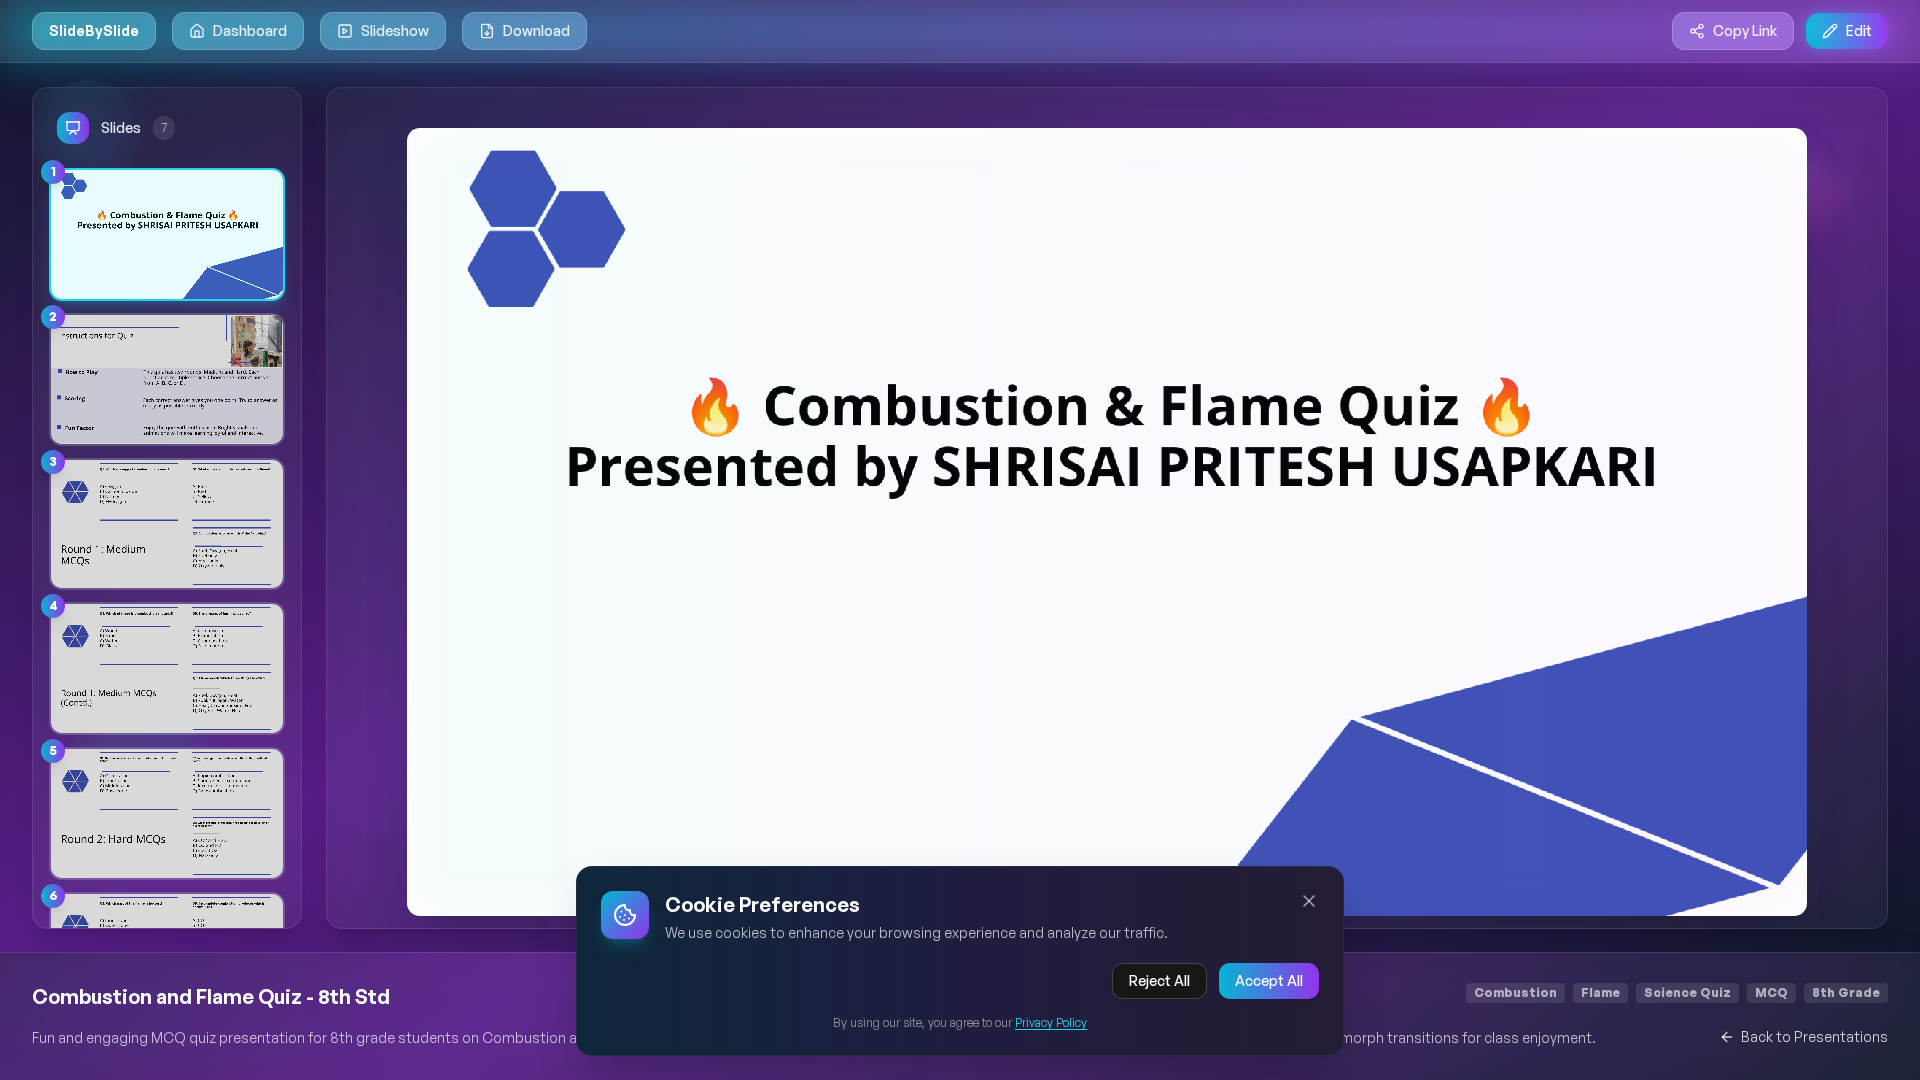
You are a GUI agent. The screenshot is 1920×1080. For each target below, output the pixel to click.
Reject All (1159, 980)
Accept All (1269, 980)
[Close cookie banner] (1309, 901)
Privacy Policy (1051, 1022)
